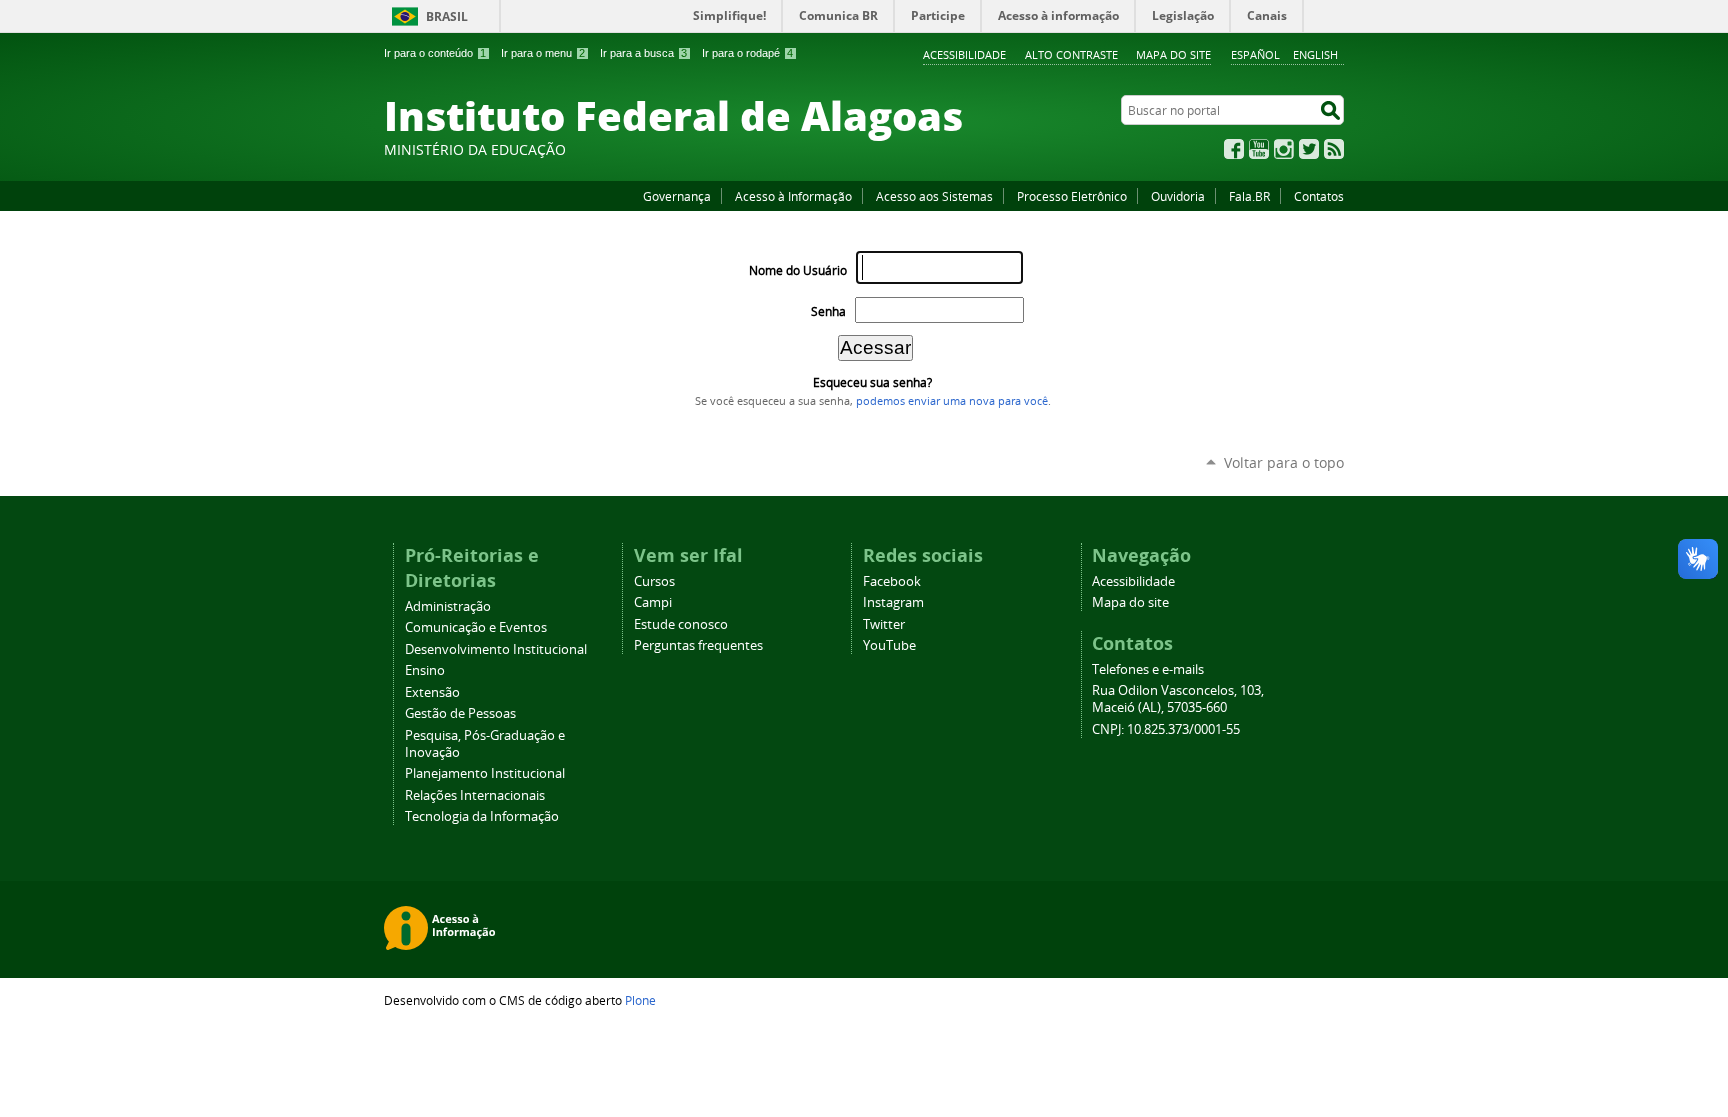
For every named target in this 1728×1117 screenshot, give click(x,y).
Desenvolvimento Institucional (496, 649)
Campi (653, 602)
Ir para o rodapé (747, 53)
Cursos (654, 581)
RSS (1334, 149)
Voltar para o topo (1284, 462)
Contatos (1319, 196)
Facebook (1234, 149)
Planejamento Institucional (485, 773)
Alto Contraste (1071, 54)
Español (1255, 54)
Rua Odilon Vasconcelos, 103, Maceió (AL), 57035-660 (1178, 699)
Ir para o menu (543, 53)
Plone (640, 1000)
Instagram (1284, 149)
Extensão (432, 692)
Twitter (1309, 149)
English (1315, 54)
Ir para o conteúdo (435, 53)
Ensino (425, 670)
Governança (677, 196)
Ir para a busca (643, 53)
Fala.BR (1249, 196)
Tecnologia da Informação (482, 816)
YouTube (1259, 149)
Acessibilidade (964, 54)
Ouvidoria (1178, 196)
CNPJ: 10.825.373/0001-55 (1166, 729)
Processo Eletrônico (1072, 196)
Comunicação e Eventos (476, 627)
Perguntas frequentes (698, 645)
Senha (828, 311)
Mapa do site (1173, 54)
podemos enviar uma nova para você (952, 401)
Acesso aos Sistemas (934, 196)
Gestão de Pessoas (460, 713)
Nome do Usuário (798, 270)
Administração (448, 606)
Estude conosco (681, 624)
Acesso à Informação (793, 196)
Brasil (447, 16)
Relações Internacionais (475, 795)
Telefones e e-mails (1148, 669)
